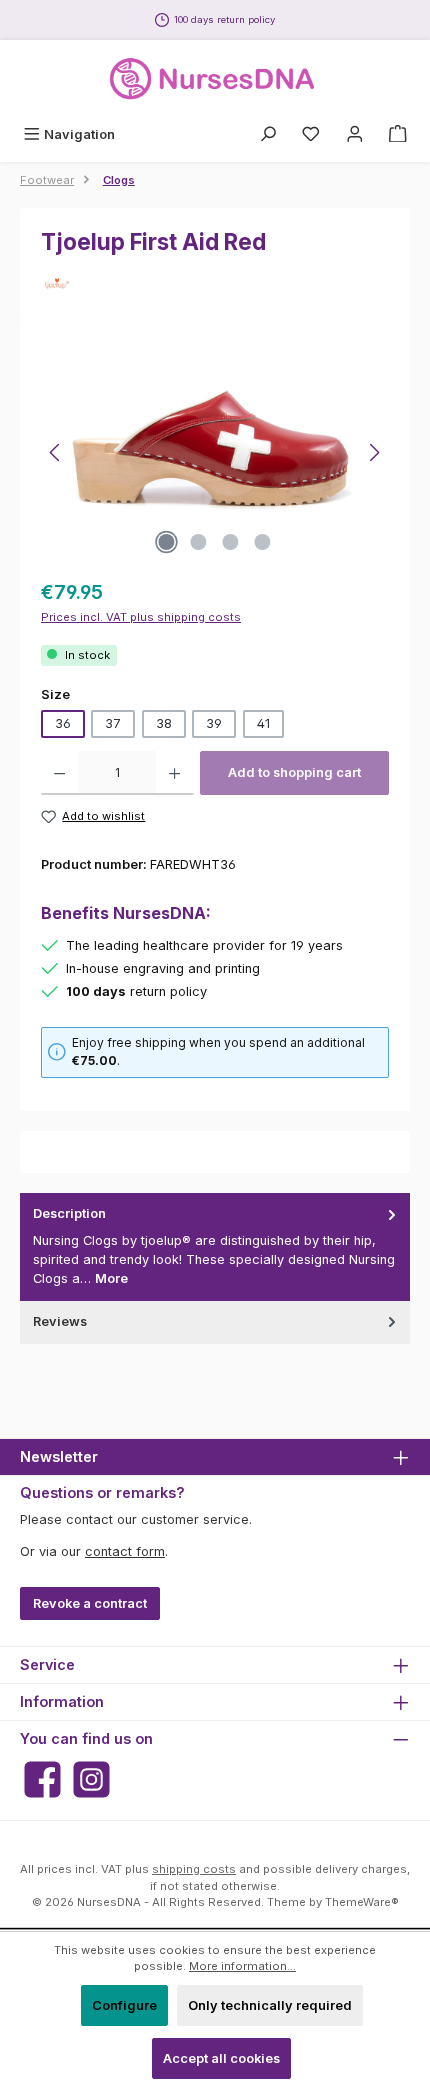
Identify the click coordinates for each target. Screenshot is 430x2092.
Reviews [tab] (60, 1321)
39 (214, 723)
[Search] (268, 134)
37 (113, 723)
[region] (215, 452)
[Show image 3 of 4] (231, 542)
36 (63, 723)
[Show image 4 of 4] (263, 542)
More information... (242, 1966)
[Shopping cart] (398, 134)
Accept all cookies (221, 2058)
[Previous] (56, 452)
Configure (124, 2005)
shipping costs (194, 1869)
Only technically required (270, 2005)
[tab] (215, 1246)
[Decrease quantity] (59, 773)
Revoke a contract (90, 1603)
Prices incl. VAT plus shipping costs (141, 617)
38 (164, 723)
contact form (125, 1551)
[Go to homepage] (215, 79)
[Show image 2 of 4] (199, 542)
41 (263, 723)
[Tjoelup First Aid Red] (215, 452)
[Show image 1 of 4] (167, 542)
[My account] (355, 134)
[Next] (374, 452)
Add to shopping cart (294, 772)
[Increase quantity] (174, 773)
